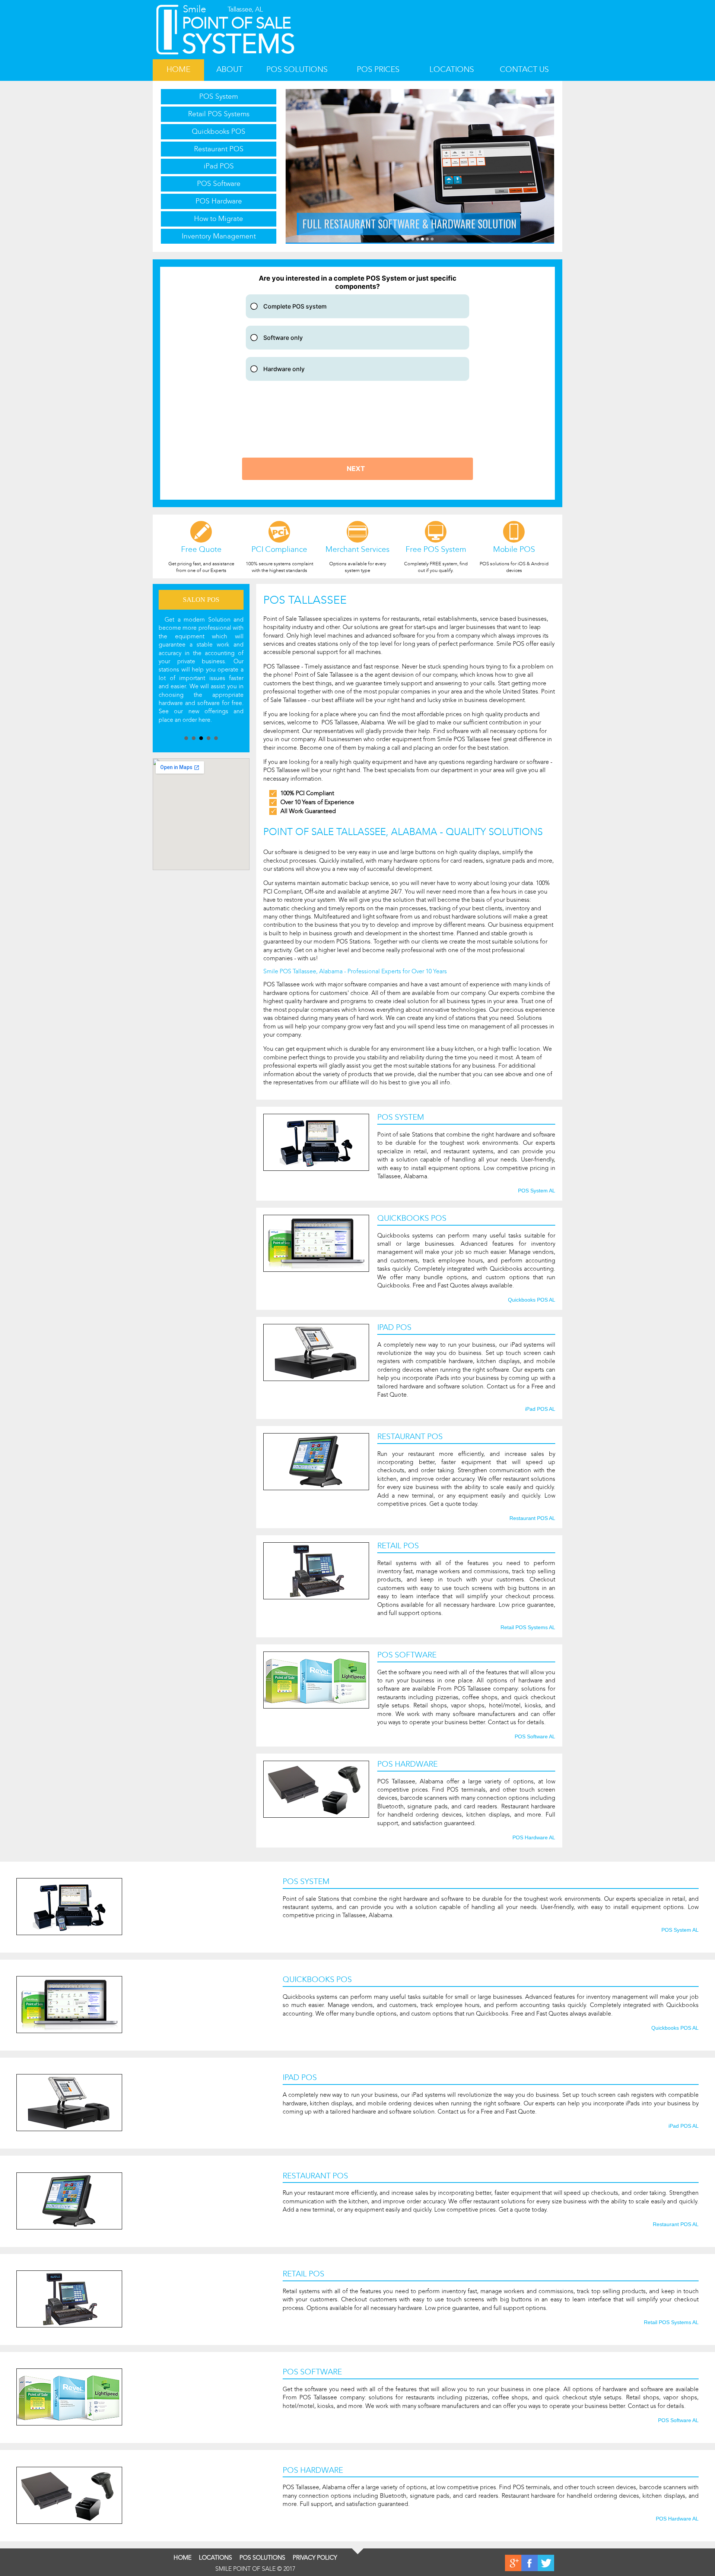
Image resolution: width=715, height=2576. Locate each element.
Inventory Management (219, 236)
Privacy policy (315, 2558)
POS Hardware (219, 201)
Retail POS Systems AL (528, 1628)
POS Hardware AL (534, 1838)
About (230, 69)
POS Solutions (297, 69)
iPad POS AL (540, 1409)
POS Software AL (535, 1737)
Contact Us (524, 69)
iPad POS (219, 166)
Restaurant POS (219, 149)
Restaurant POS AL (532, 1518)
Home (178, 69)
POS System (219, 96)
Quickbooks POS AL (532, 1300)
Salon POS (201, 600)
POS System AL (537, 1191)
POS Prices (378, 69)
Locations (452, 69)
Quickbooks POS (219, 131)
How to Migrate (219, 219)
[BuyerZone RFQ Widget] (357, 383)
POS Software (219, 184)
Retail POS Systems (219, 114)
